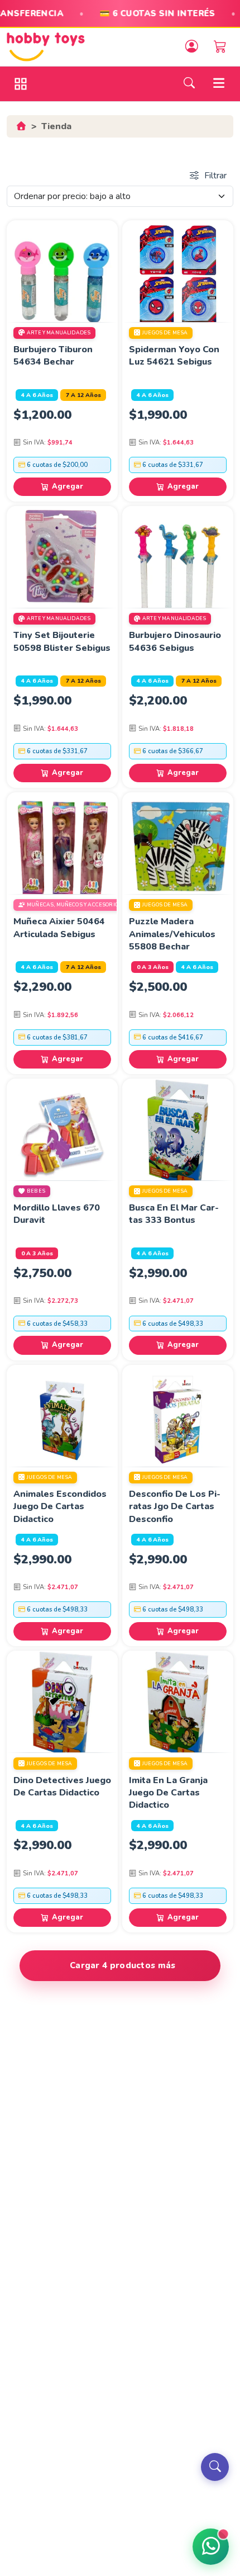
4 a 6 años (37, 395)
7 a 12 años (83, 395)
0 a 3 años (153, 967)
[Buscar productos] (215, 2467)
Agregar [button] (68, 486)
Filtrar (215, 176)
